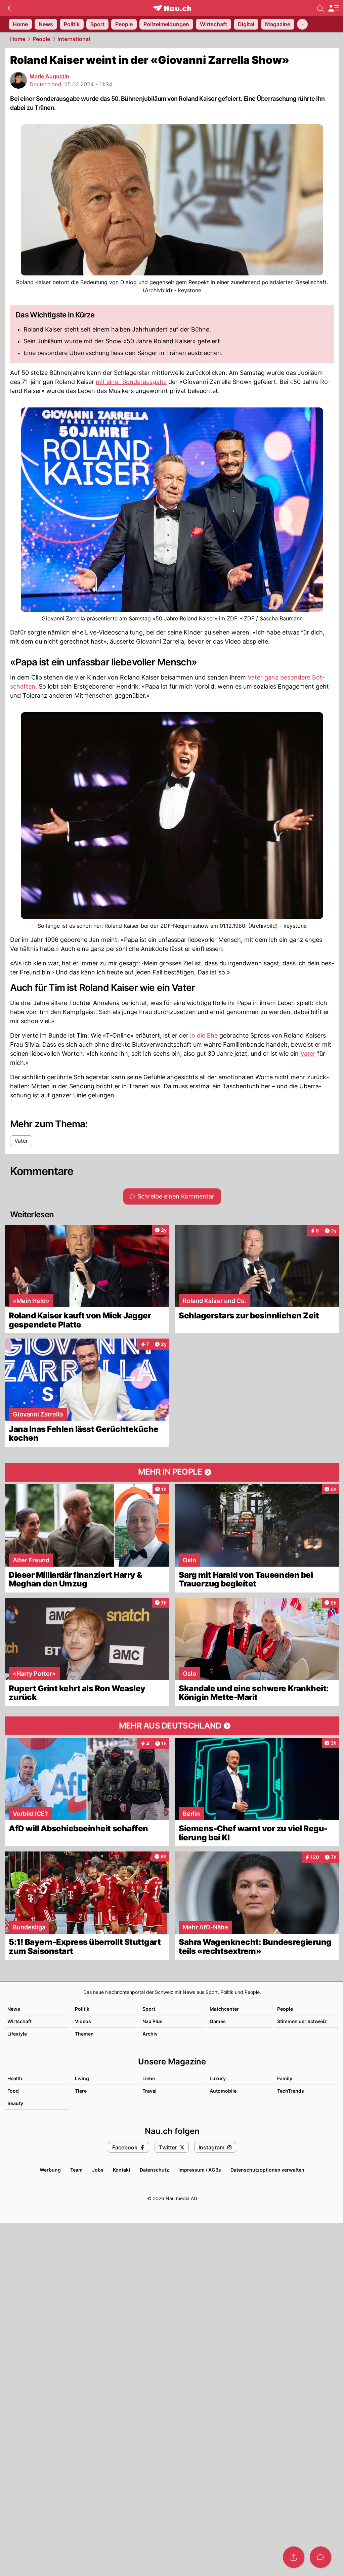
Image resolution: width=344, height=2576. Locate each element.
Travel (149, 2091)
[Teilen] (294, 2557)
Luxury (218, 2078)
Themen (84, 2034)
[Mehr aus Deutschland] (172, 1726)
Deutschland (45, 84)
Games (218, 2021)
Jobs (98, 2170)
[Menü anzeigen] (334, 8)
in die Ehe (204, 1035)
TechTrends (291, 2091)
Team (76, 2170)
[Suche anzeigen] (320, 8)
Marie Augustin (49, 76)
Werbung (50, 2170)
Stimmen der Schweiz (302, 2021)
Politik (82, 2009)
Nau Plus (153, 2021)
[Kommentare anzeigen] (320, 2557)
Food (13, 2091)
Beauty (15, 2103)
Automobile (223, 2091)
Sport (149, 2009)
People (41, 39)
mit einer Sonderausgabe (131, 382)
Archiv (150, 2034)
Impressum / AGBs (200, 2170)
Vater (255, 677)
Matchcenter (224, 2009)
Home (18, 39)
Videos (83, 2021)
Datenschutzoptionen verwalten (267, 2170)
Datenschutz (154, 2170)
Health (15, 2078)
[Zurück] (9, 8)
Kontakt (122, 2170)
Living (82, 2078)
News (14, 2009)
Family (285, 2078)
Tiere (81, 2091)
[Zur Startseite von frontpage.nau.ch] (172, 8)
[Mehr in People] (172, 1472)
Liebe (149, 2078)
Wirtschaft (19, 2021)
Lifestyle (17, 2034)
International (74, 39)
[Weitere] (302, 24)
